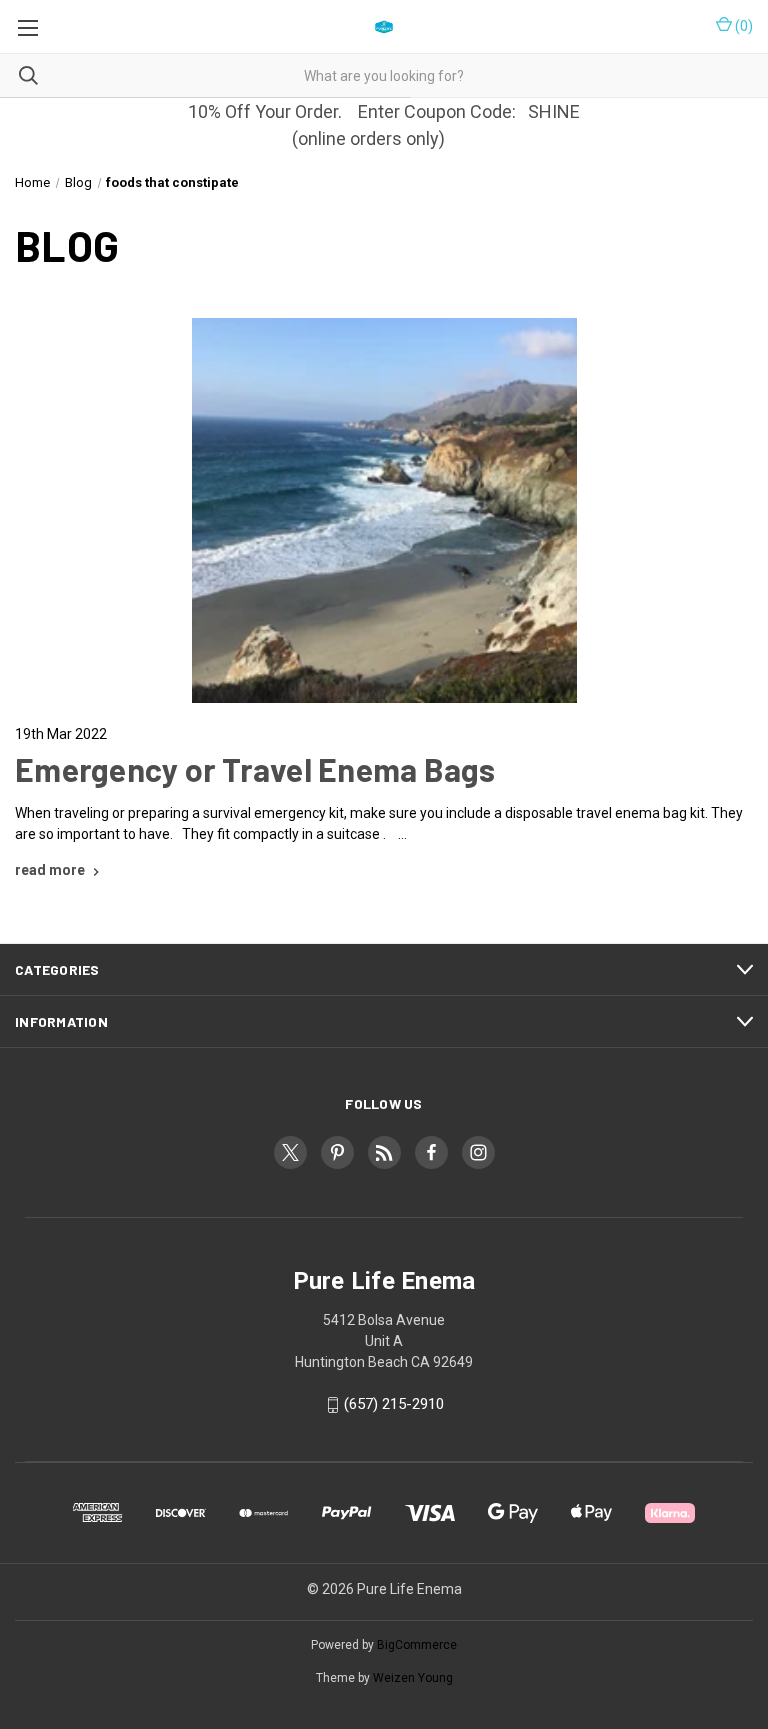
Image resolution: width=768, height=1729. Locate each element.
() (742, 26)
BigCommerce (417, 1645)
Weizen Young (413, 1678)
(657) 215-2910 (394, 1405)
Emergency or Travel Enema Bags (255, 769)
